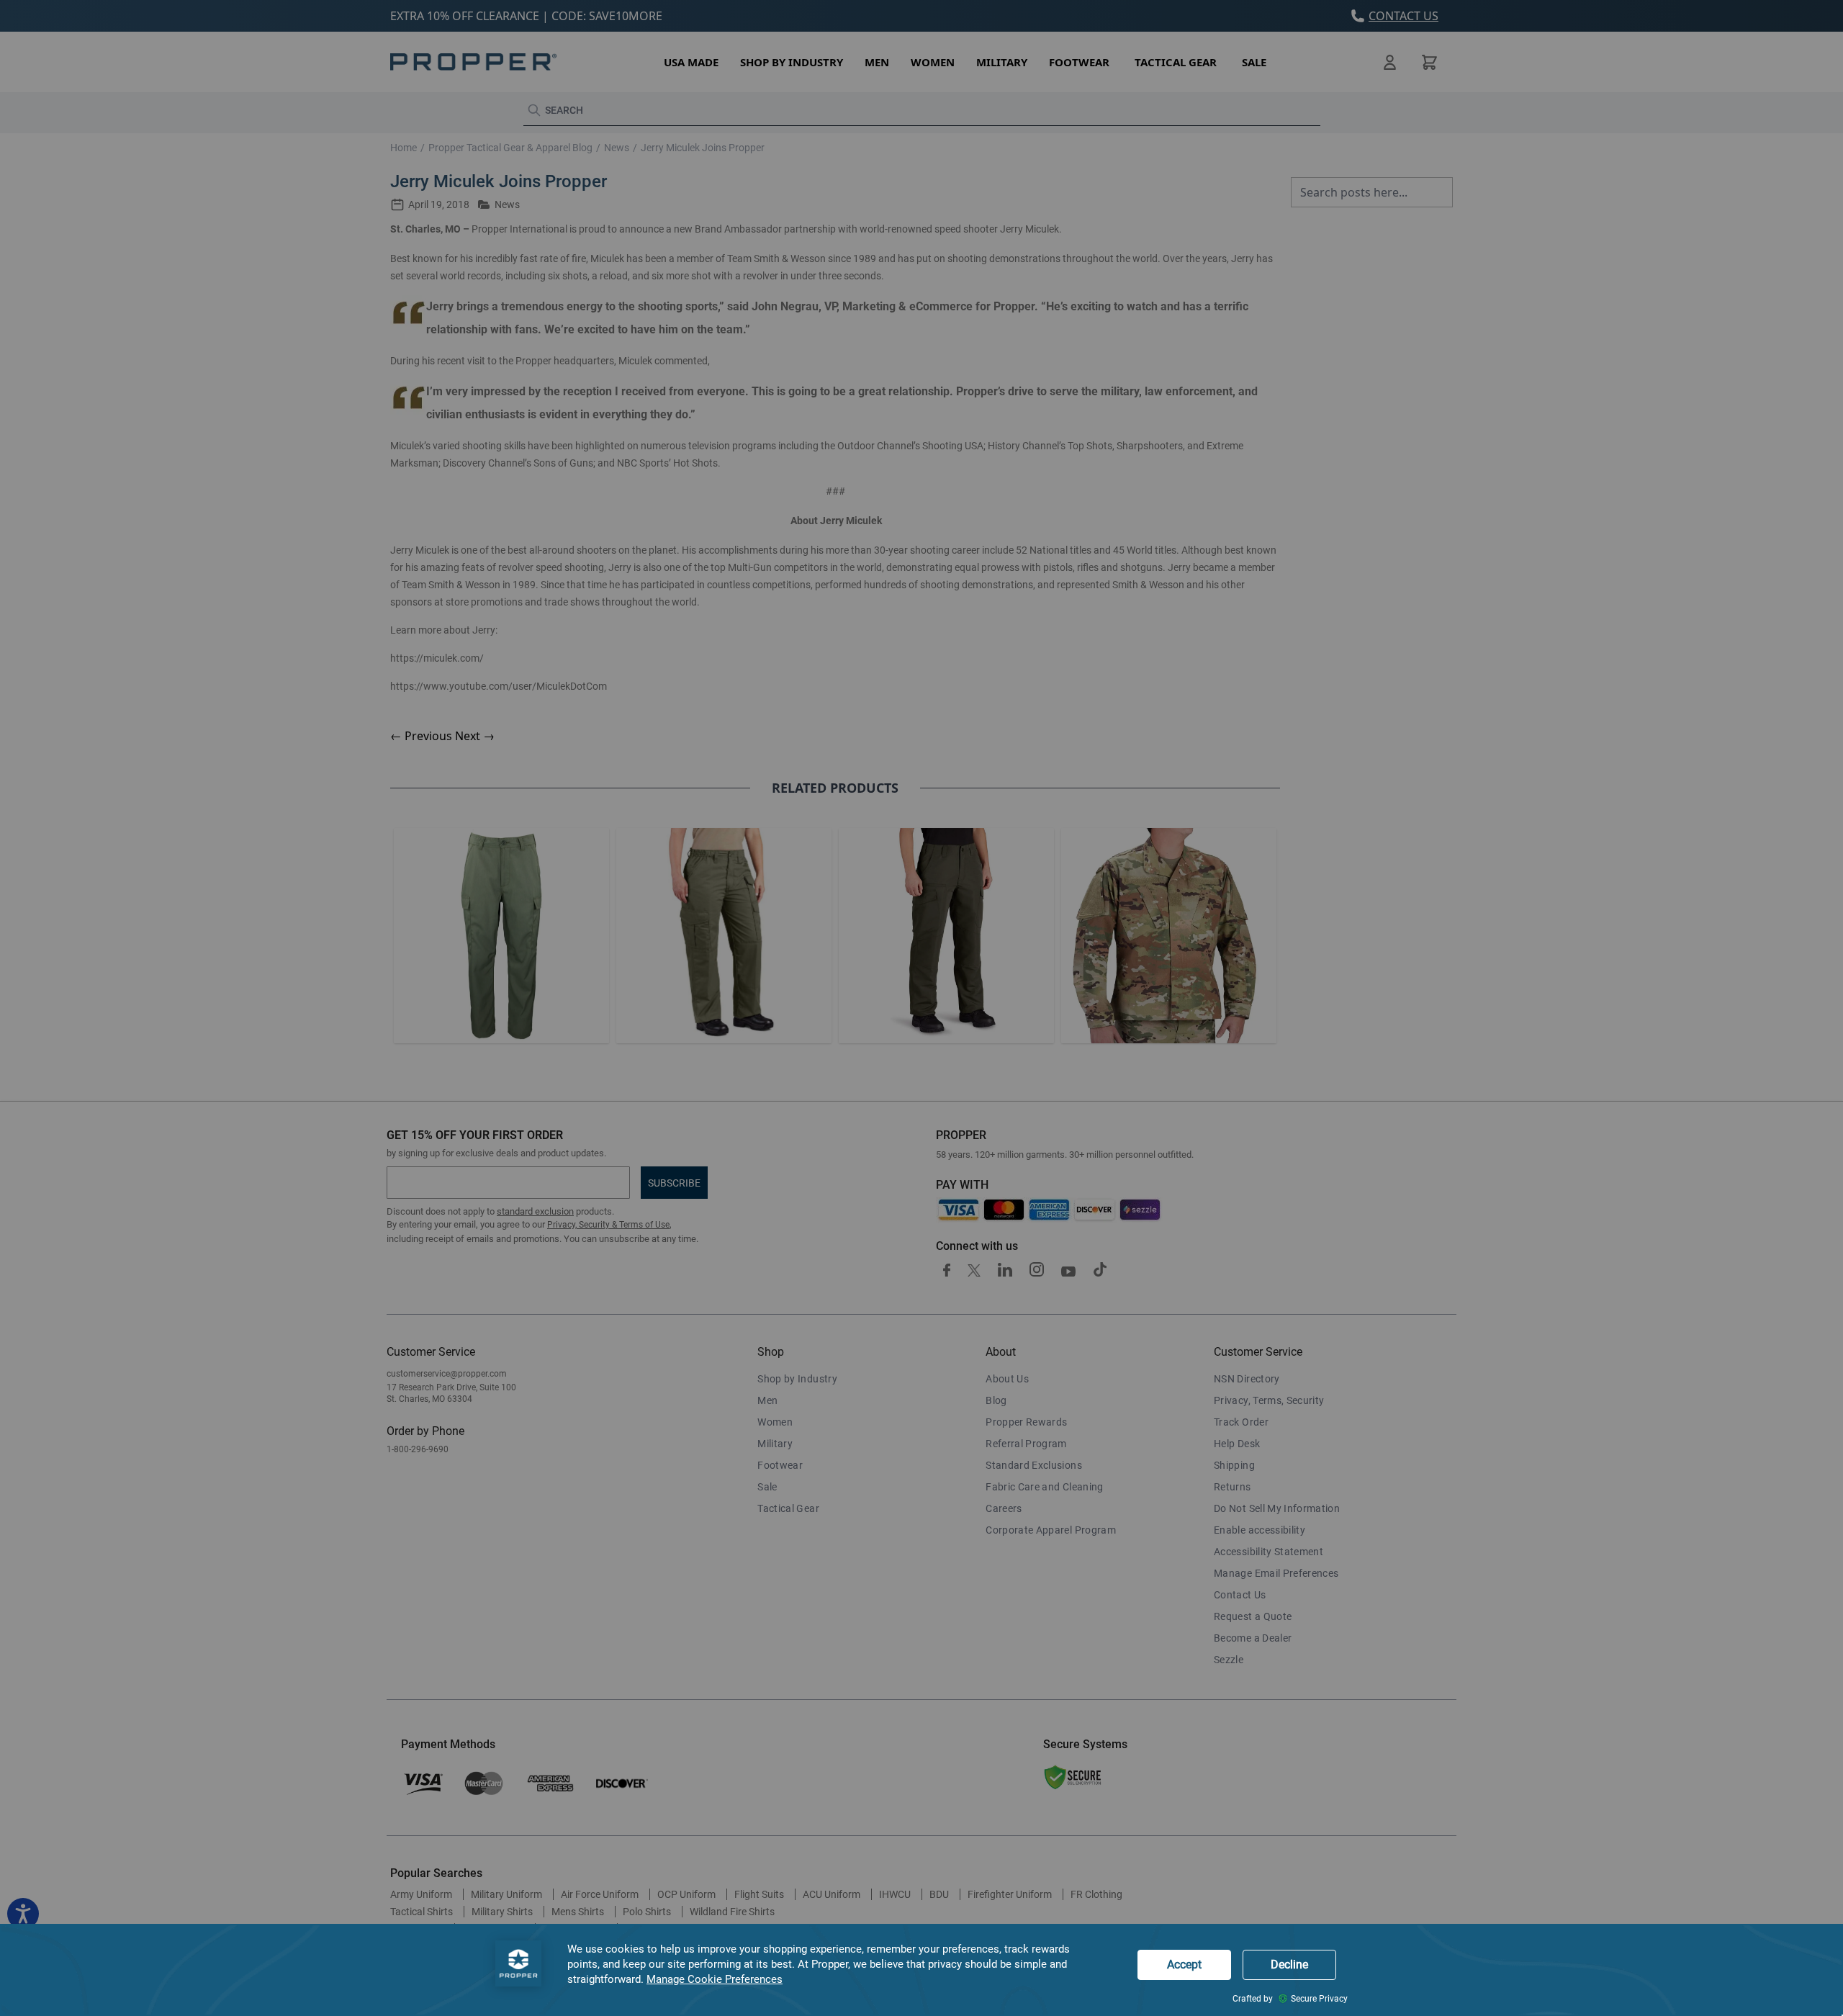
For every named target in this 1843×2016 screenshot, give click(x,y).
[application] (921, 1970)
